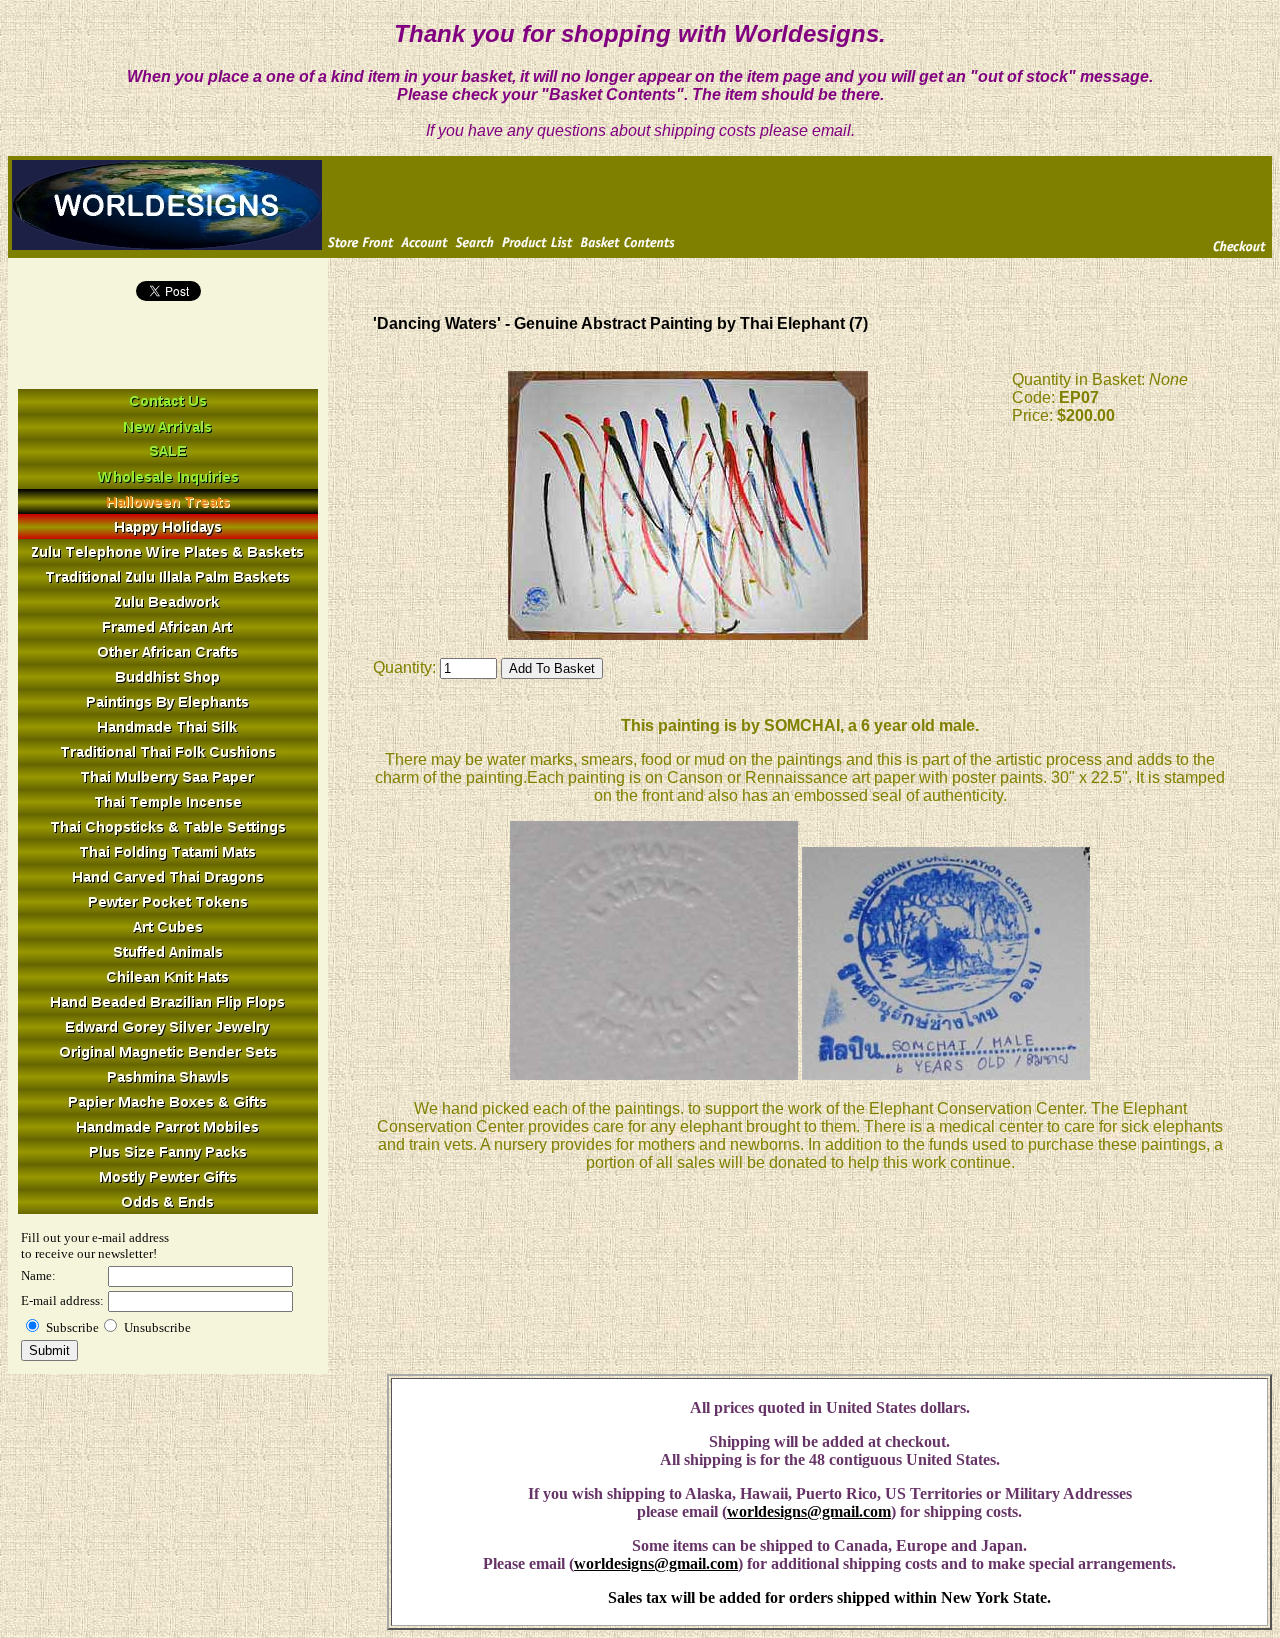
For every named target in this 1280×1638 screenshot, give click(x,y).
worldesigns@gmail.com (809, 1511)
